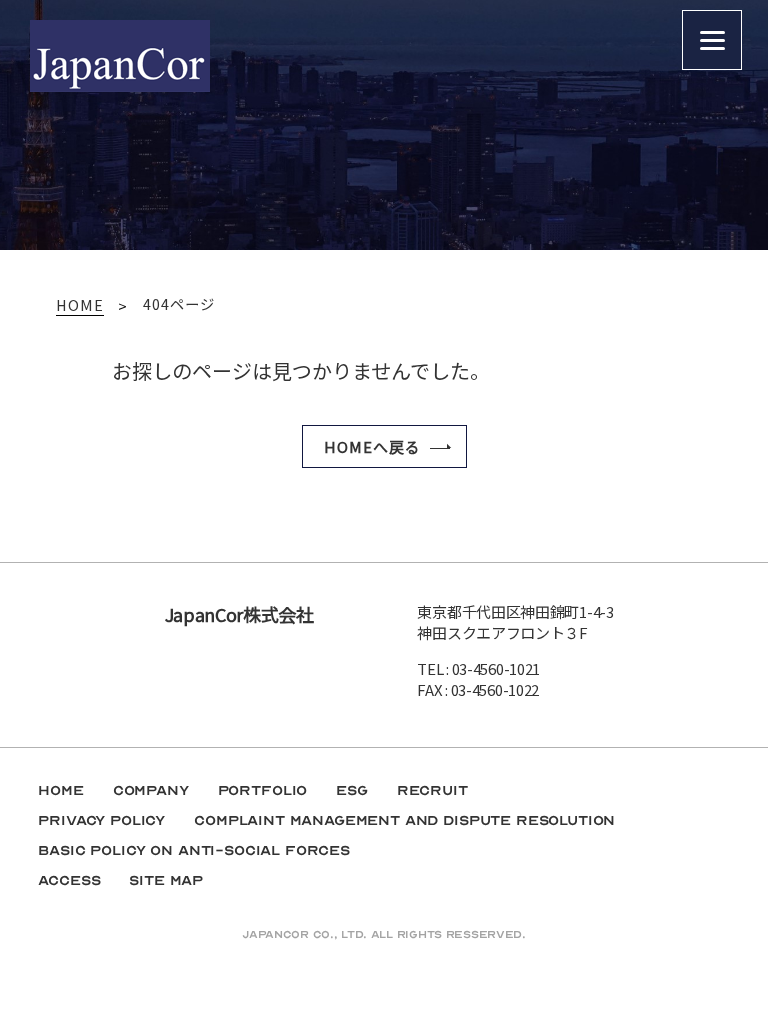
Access (69, 880)
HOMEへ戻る (372, 446)
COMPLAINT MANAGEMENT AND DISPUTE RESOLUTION (404, 820)
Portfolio (263, 790)
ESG (352, 790)
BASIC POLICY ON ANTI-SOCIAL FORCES (194, 850)
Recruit (432, 790)
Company (151, 790)
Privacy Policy (101, 820)
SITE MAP (166, 880)
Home (60, 790)
